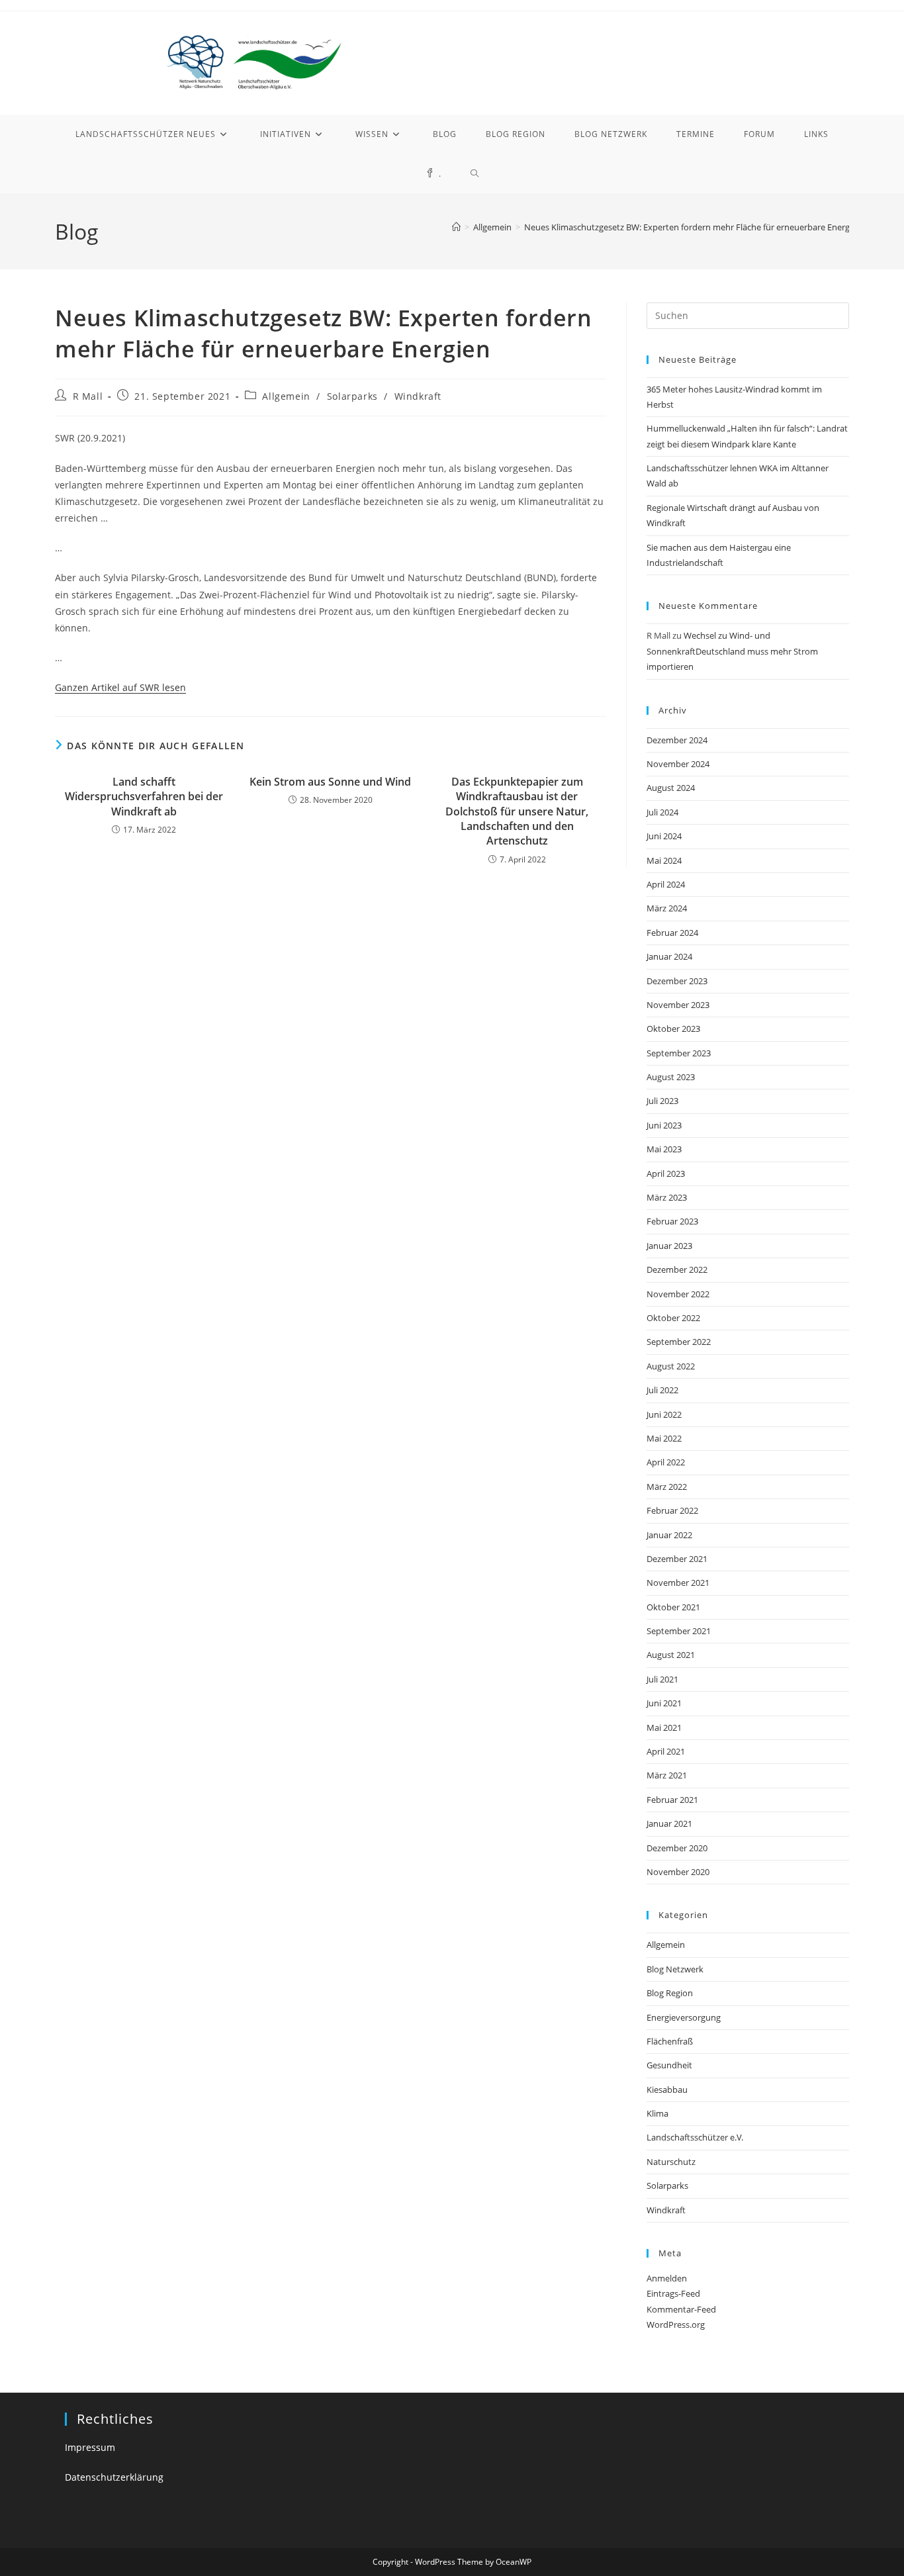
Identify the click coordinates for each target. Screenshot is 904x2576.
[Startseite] (456, 227)
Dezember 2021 (677, 1559)
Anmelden (667, 2278)
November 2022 (678, 1294)
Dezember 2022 (677, 1269)
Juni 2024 (664, 836)
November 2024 (678, 764)
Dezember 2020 (677, 1848)
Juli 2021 (662, 1679)
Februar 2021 (672, 1800)
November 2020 (678, 1872)
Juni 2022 (664, 1414)
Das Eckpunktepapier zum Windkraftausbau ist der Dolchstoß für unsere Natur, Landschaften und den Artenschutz (517, 811)
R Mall (88, 396)
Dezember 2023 (677, 981)
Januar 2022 (669, 1535)
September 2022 (679, 1342)
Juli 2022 (662, 1390)
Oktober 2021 (673, 1607)
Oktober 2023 (673, 1029)
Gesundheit (669, 2065)
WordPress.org (676, 2324)
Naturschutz (671, 2162)
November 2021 (678, 1583)
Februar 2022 (672, 1510)
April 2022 (666, 1462)
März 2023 (667, 1197)
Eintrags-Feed (673, 2293)
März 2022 (667, 1487)
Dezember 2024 (677, 740)
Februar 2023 (672, 1221)
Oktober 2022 (673, 1318)
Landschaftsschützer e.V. (695, 2137)
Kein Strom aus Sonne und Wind (330, 782)
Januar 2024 (669, 956)
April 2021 (666, 1751)
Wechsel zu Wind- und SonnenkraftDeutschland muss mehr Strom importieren (732, 651)
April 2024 (666, 884)
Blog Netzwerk (675, 1969)
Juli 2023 (662, 1101)
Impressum (90, 2447)
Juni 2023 (664, 1125)
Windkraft (418, 396)
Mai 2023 (664, 1149)
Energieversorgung (684, 2017)
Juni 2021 (664, 1703)
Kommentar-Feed (681, 2309)
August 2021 (671, 1655)
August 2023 (671, 1077)
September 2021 (679, 1631)
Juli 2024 (662, 812)
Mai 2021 (664, 1727)
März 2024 (667, 908)
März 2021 (667, 1775)
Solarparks (352, 396)
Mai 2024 (664, 860)
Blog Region (670, 1993)
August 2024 (671, 788)
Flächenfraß (670, 2041)
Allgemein (286, 396)
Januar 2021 (669, 1823)
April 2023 (666, 1173)
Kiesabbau (667, 2090)
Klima (657, 2113)
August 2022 (671, 1366)
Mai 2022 (664, 1438)
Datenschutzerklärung (114, 2477)
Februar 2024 (672, 933)
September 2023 (679, 1053)
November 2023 (678, 1005)
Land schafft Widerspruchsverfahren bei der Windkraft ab (144, 797)
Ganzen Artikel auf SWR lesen (120, 687)
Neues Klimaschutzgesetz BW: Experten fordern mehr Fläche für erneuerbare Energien (693, 227)
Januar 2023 (669, 1246)
